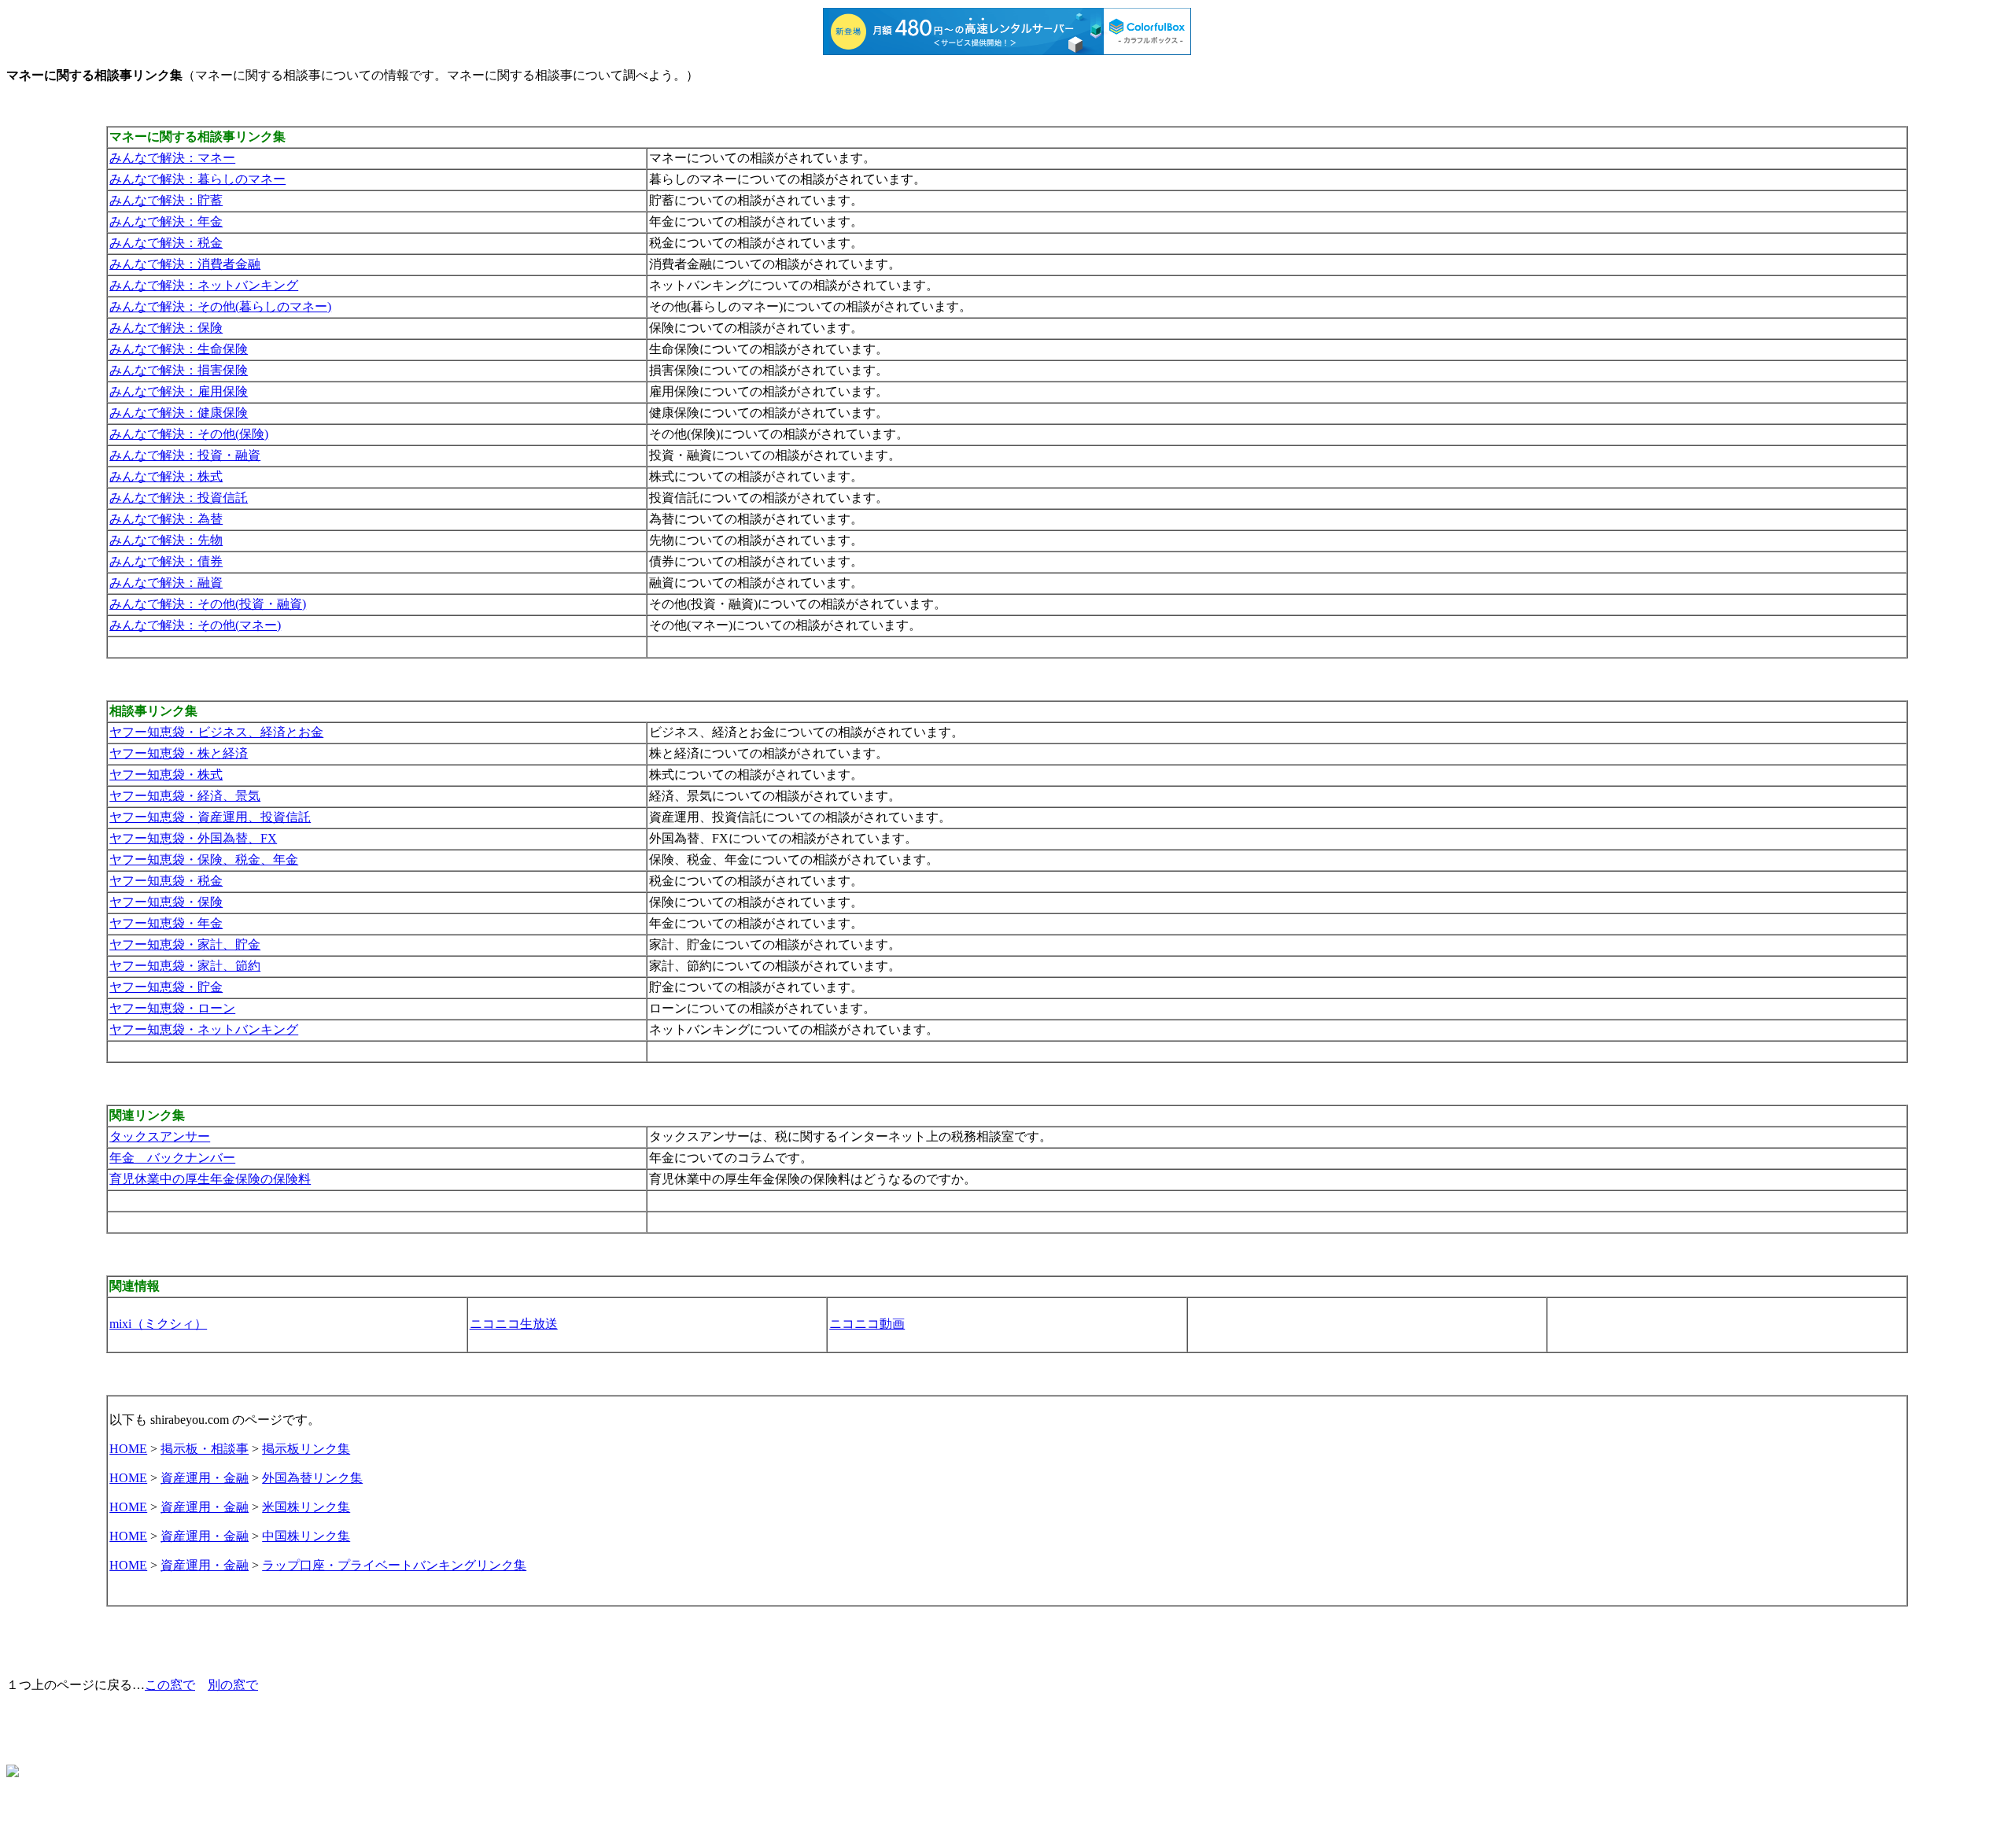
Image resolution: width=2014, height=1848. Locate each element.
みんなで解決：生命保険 (179, 349)
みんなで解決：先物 (166, 540)
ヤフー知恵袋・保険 (166, 902)
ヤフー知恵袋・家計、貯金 (185, 944)
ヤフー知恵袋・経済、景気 (185, 796)
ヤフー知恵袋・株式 (166, 775)
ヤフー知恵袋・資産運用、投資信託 (210, 817)
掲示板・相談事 (205, 1449)
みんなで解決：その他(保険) (189, 434)
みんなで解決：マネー (172, 158)
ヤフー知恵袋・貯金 (166, 987)
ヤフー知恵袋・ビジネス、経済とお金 (216, 732)
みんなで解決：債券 (166, 561)
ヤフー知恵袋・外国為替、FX (193, 838)
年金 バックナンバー (172, 1158)
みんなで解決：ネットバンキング (204, 285)
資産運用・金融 (205, 1478)
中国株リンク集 (306, 1536)
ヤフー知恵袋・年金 (166, 923)
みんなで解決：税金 (166, 243)
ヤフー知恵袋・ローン (172, 1008)
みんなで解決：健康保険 (179, 413)
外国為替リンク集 (312, 1478)
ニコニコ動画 (867, 1324)
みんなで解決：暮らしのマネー (197, 179)
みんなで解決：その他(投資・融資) (208, 604)
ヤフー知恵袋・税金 (166, 881)
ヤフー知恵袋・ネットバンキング (204, 1029)
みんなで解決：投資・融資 (185, 455)
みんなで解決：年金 (166, 221)
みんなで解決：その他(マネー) (195, 625)
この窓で (170, 1685)
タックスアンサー (160, 1136)
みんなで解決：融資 (166, 583)
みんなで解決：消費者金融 (185, 264)
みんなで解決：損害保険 (179, 370)
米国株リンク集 (306, 1507)
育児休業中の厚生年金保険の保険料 (210, 1179)
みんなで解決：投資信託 (179, 498)
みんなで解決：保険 (166, 328)
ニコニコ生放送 (514, 1324)
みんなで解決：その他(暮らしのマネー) (220, 306)
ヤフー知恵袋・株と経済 (179, 753)
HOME (128, 1449)
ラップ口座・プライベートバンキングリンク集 (394, 1565)
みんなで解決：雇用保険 (179, 391)
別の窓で (233, 1685)
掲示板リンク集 (306, 1449)
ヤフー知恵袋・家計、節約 (185, 966)
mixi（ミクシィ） (158, 1324)
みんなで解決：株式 (166, 476)
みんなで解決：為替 (166, 519)
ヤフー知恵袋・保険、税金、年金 (204, 859)
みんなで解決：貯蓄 (166, 200)
